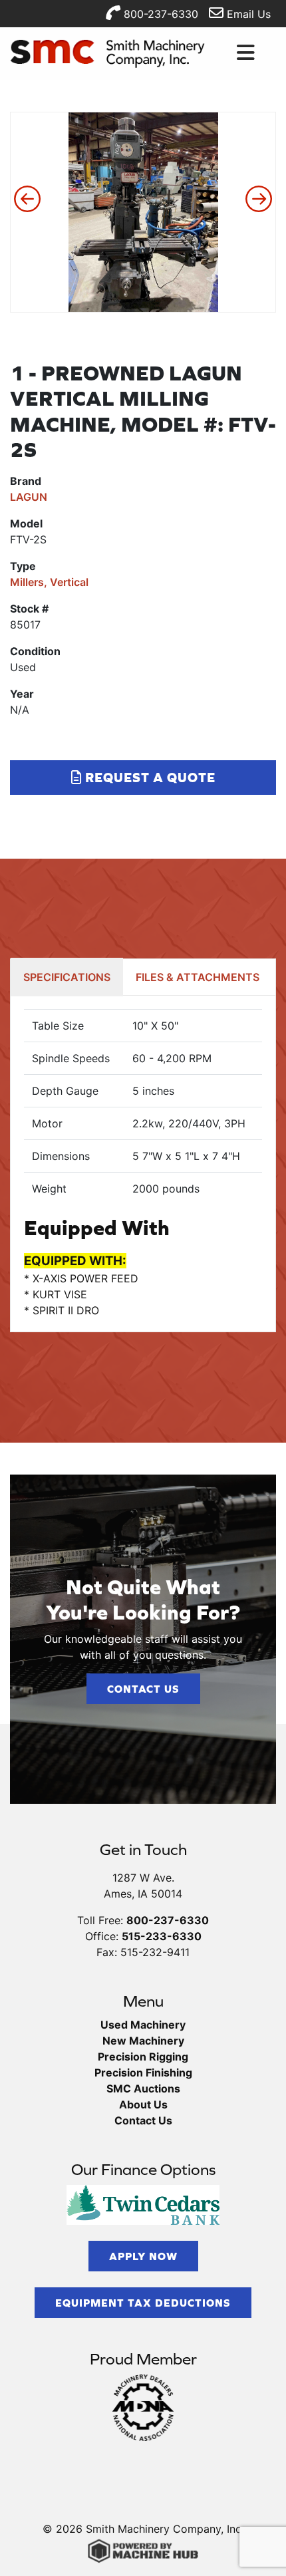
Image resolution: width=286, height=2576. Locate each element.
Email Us (247, 14)
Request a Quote (149, 777)
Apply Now (143, 2256)
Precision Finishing (143, 2073)
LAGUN (29, 497)
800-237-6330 (159, 14)
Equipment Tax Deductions (143, 2303)
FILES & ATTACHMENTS (198, 977)
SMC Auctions (143, 2088)
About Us (143, 2104)
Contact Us (143, 1689)
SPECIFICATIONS (67, 977)
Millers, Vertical (49, 582)
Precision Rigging (143, 2057)
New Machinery (143, 2041)
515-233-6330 (162, 1936)
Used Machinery (143, 2025)
